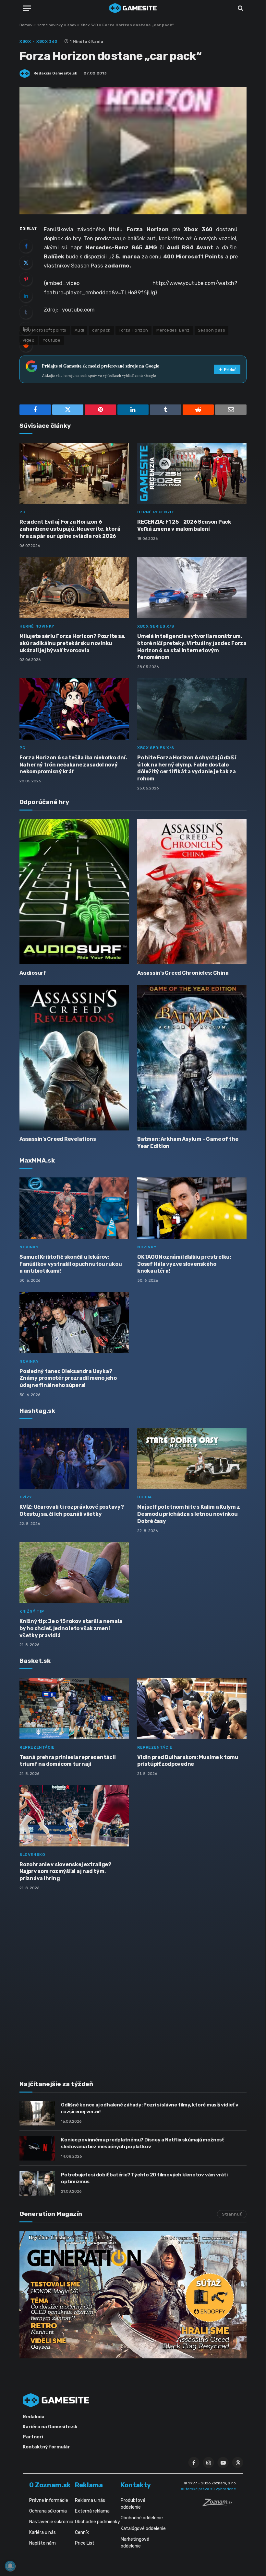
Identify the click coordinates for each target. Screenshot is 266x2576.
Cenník (82, 2532)
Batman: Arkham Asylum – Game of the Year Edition (188, 1143)
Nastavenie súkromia (51, 2522)
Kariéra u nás (42, 2532)
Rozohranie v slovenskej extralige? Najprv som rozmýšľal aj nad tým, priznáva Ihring (65, 1872)
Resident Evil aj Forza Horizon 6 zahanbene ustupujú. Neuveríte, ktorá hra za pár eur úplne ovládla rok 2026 (70, 529)
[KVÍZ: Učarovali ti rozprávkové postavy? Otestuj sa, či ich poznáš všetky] (74, 1458)
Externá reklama (92, 2511)
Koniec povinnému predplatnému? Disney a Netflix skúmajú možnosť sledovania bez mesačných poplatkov (143, 2143)
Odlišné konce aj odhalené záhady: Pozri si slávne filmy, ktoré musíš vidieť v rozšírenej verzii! (150, 2108)
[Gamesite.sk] (133, 8)
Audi (79, 330)
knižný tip (32, 1611)
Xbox (72, 25)
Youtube (52, 340)
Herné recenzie (156, 512)
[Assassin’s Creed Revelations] (74, 1058)
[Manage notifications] (10, 2566)
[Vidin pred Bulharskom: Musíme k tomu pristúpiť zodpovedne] (192, 1708)
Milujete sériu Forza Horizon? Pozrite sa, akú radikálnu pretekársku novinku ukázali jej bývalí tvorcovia (72, 643)
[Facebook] (26, 246)
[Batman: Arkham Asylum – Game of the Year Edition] (192, 1058)
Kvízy (26, 1497)
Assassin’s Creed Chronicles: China (183, 973)
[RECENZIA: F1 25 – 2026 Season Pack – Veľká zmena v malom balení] (192, 473)
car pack (101, 330)
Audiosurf (33, 973)
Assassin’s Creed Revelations (58, 1139)
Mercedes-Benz (173, 330)
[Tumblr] (26, 312)
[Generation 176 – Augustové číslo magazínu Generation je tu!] (133, 2295)
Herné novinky (50, 25)
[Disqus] (133, 1981)
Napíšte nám (42, 2543)
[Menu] (27, 8)
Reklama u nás (90, 2500)
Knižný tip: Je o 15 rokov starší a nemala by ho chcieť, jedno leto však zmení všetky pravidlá (71, 1628)
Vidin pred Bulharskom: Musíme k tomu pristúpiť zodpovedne (188, 1761)
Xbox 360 (89, 25)
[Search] (240, 8)
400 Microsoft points (45, 330)
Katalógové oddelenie (143, 2529)
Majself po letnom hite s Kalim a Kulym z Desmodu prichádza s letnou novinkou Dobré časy (188, 1514)
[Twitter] (26, 263)
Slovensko (32, 1855)
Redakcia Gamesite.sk (55, 73)
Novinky (29, 1247)
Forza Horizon (133, 330)
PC (22, 512)
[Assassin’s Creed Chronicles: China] (192, 892)
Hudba (145, 1497)
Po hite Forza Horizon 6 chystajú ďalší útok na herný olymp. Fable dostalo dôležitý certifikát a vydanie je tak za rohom (187, 768)
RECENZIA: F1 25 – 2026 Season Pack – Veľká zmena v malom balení (186, 525)
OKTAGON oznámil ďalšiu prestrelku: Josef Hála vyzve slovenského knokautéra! (184, 1264)
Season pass (212, 330)
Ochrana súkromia (48, 2511)
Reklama (89, 2485)
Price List (85, 2543)
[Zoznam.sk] (220, 2504)
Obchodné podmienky (97, 2522)
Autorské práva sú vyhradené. (209, 2489)
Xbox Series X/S (156, 626)
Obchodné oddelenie (142, 2518)
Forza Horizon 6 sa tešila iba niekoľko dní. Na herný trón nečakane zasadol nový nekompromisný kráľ (73, 765)
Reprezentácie (37, 1747)
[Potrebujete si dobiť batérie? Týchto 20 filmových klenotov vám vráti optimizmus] (37, 2183)
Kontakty (136, 2485)
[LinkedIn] (26, 296)
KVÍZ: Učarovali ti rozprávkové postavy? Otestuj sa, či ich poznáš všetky (72, 1510)
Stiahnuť (232, 2214)
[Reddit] (26, 345)
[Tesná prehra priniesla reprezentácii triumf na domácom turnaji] (74, 1708)
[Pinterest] (26, 279)
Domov (26, 25)
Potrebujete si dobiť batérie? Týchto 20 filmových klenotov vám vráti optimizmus (144, 2178)
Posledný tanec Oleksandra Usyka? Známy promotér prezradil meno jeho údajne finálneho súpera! (68, 1378)
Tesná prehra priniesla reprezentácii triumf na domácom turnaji (67, 1761)
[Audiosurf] (74, 892)
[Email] (26, 329)
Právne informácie (49, 2500)
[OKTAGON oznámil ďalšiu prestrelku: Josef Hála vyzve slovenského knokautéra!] (192, 1208)
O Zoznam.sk (50, 2485)
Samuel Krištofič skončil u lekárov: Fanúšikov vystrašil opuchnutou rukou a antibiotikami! (71, 1264)
